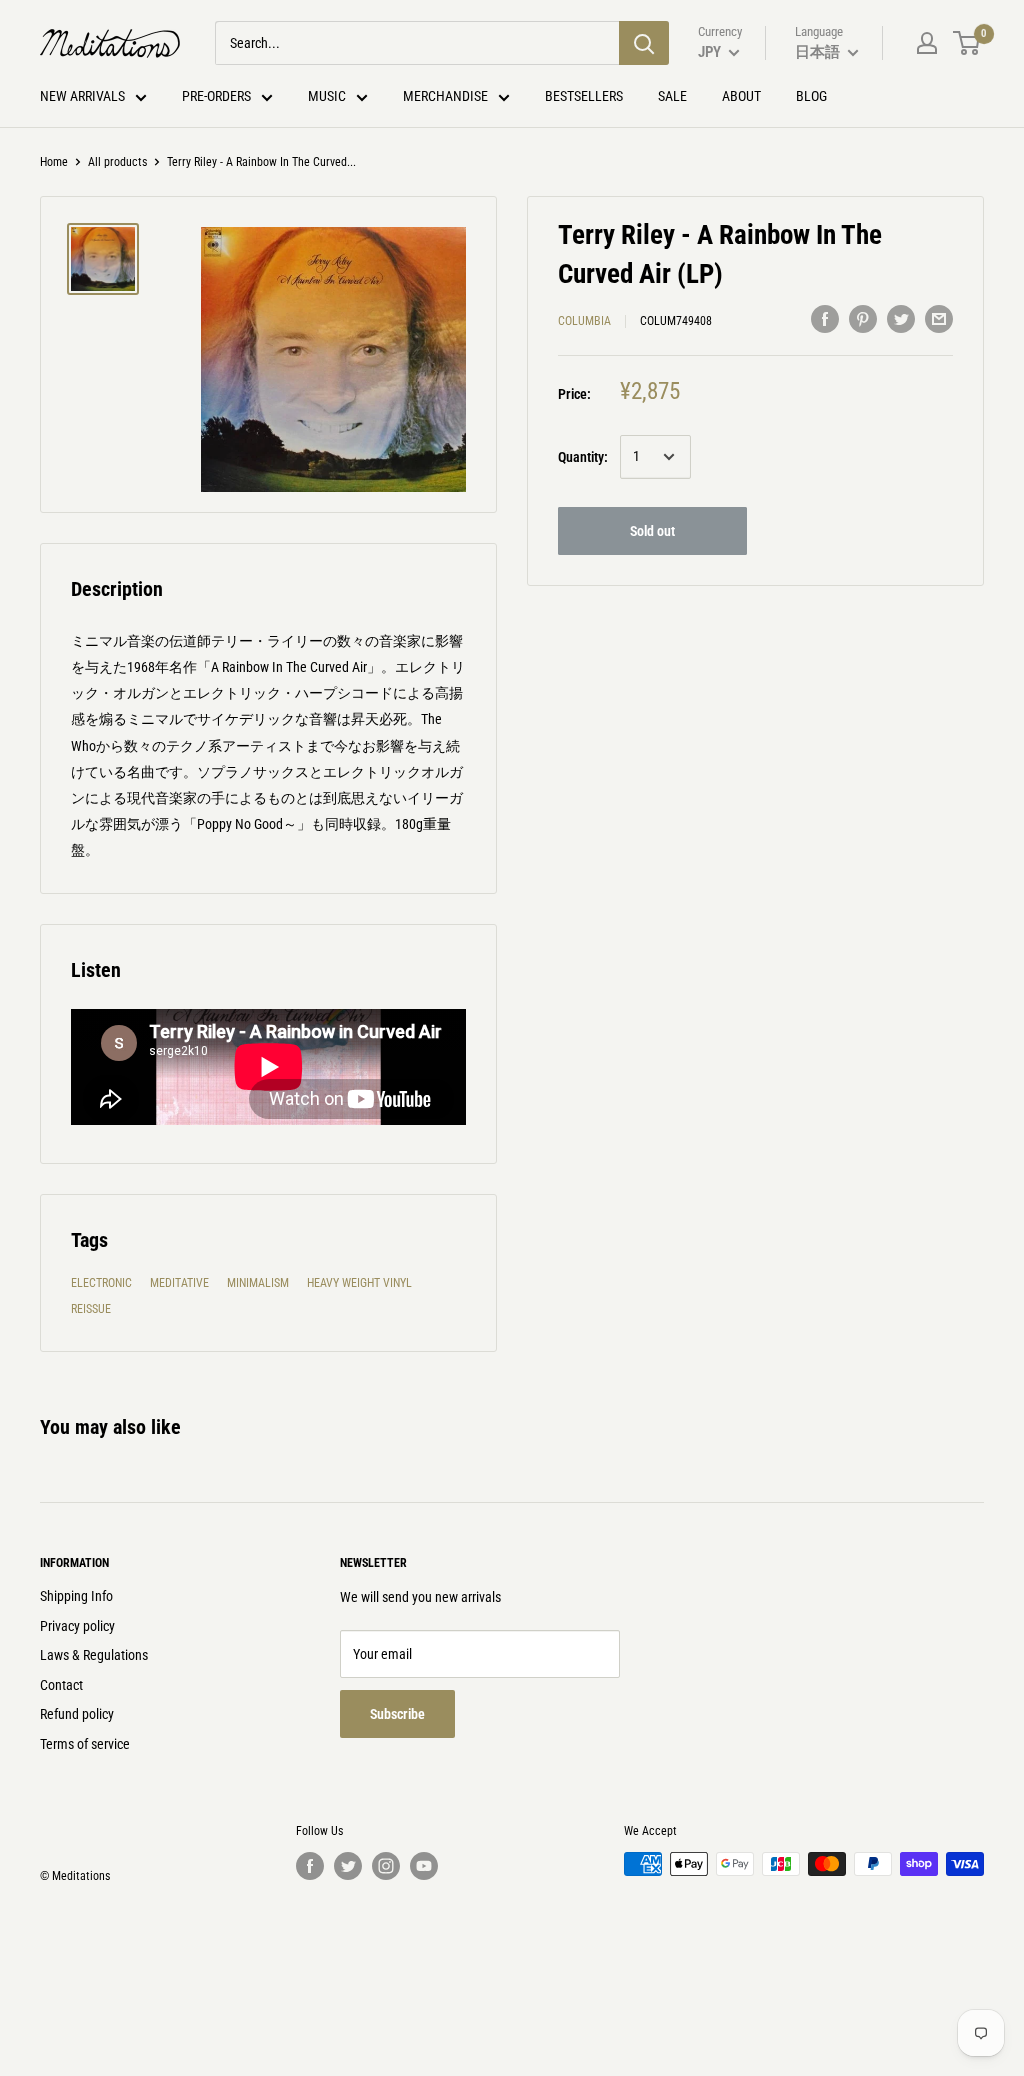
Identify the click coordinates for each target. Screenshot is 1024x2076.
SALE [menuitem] (672, 96)
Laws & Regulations (94, 1655)
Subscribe (397, 1714)
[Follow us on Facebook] (310, 1866)
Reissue (91, 1309)
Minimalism (258, 1283)
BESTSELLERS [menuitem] (584, 96)
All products (117, 162)
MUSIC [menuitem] (327, 96)
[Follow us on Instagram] (386, 1866)
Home (54, 162)
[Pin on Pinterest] (863, 318)
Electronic (101, 1283)
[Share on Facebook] (825, 318)
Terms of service (85, 1744)
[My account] (927, 43)
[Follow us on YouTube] (424, 1866)
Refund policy (77, 1714)
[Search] (644, 43)
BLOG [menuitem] (811, 96)
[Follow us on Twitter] (348, 1866)
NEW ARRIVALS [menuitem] (82, 96)
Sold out (652, 531)
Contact (61, 1685)
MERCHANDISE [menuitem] (445, 96)
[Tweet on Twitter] (901, 318)
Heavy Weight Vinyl (359, 1283)
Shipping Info (76, 1596)
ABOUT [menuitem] (741, 96)
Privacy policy (77, 1626)
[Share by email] (939, 318)
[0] (967, 43)
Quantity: (583, 457)
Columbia (584, 321)
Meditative (179, 1283)
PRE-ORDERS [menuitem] (216, 96)
